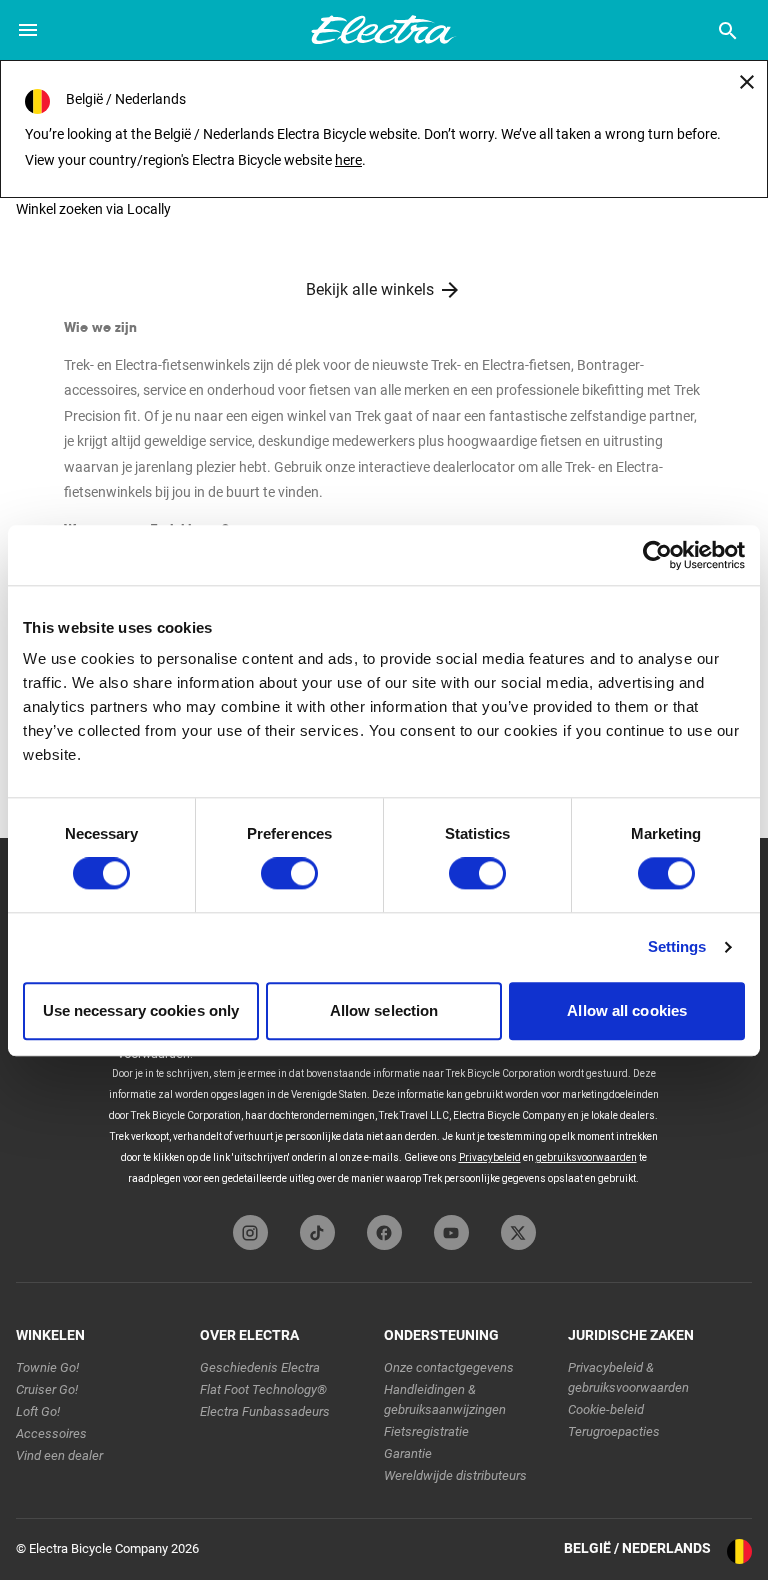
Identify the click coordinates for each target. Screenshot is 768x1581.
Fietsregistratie (426, 1431)
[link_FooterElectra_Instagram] (250, 1232)
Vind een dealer (59, 1455)
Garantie (408, 1453)
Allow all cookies (627, 1010)
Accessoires (51, 1433)
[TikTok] (317, 1232)
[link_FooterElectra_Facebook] (384, 1232)
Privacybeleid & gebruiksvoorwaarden (628, 1377)
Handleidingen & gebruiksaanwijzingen (445, 1399)
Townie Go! (47, 1367)
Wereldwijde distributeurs (455, 1475)
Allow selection (384, 1010)
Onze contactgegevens (449, 1367)
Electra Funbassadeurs (265, 1411)
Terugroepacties (614, 1431)
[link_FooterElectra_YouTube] (451, 1232)
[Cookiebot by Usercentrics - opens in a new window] (657, 555)
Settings (677, 947)
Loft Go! (38, 1411)
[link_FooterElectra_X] (518, 1232)
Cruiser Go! (47, 1389)
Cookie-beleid (606, 1409)
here (348, 160)
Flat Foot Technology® (263, 1389)
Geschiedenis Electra (260, 1367)
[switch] (289, 874)
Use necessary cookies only (141, 1010)
